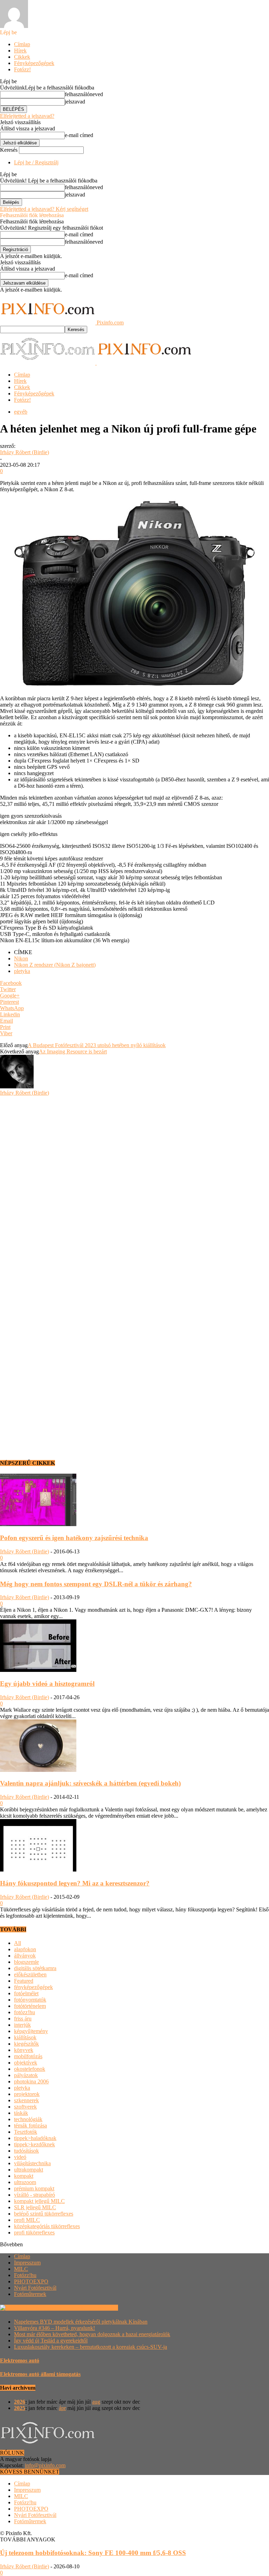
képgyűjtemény (31, 2031)
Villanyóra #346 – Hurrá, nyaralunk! (54, 2328)
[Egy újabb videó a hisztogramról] (38, 1670)
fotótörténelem (30, 2006)
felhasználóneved (84, 94)
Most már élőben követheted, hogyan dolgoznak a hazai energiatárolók (92, 2334)
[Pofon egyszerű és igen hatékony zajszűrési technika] (38, 1524)
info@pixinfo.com (45, 2465)
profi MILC (27, 2220)
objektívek (26, 2063)
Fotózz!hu (25, 2275)
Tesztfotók (26, 2132)
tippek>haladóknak (35, 2138)
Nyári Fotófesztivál (35, 2288)
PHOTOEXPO (31, 2281)
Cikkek (22, 57)
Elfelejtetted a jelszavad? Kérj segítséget (44, 209)
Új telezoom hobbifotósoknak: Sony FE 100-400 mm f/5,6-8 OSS (93, 2553)
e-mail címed (79, 135)
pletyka (22, 971)
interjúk (22, 2025)
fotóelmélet (26, 1993)
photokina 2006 (31, 2081)
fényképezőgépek (33, 1987)
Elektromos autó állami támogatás (40, 2374)
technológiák (28, 2119)
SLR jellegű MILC (35, 2207)
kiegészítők (26, 2044)
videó (20, 2157)
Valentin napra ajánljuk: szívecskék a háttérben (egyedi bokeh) (90, 1783)
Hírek (20, 51)
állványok (25, 1956)
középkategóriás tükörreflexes (47, 2226)
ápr (62, 2408)
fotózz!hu (25, 2012)
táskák (21, 2113)
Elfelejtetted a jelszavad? (27, 116)
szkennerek (26, 2100)
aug (96, 2402)
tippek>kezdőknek (35, 2144)
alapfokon (25, 1949)
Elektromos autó (20, 2360)
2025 (20, 2408)
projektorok (27, 2094)
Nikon (21, 958)
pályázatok (26, 2075)
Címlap (22, 44)
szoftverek (25, 2107)
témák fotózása (30, 2126)
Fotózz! (22, 69)
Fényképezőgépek (34, 63)
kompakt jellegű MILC (39, 2201)
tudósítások (26, 2151)
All (18, 1943)
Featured (24, 1981)
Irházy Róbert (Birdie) (25, 452)
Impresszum (27, 2263)
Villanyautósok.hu (96, 2308)
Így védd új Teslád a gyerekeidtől (51, 2341)
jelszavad (75, 102)
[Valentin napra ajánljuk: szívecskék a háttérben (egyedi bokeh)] (38, 1770)
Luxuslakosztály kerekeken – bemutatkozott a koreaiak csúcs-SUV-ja (91, 2347)
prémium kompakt (34, 2188)
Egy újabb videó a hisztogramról (47, 1684)
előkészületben (30, 1974)
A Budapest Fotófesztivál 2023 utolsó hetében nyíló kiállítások (97, 1045)
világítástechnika (32, 2163)
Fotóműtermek (30, 2294)
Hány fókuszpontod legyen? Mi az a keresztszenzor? (75, 1883)
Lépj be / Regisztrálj (36, 162)
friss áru (23, 2019)
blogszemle (26, 1962)
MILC (21, 2269)
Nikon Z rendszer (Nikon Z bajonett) (55, 965)
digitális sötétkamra (35, 1968)
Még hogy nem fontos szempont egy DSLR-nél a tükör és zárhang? (96, 1584)
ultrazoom (25, 2182)
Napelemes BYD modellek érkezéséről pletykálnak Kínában (81, 2322)
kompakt (24, 2176)
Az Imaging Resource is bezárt (73, 1051)
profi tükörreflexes (34, 2232)
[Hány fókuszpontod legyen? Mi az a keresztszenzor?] (38, 1870)
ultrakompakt (29, 2170)
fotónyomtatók (30, 2000)
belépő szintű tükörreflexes (44, 2214)
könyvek (24, 2050)
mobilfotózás (28, 2056)
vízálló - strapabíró (35, 2195)
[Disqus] (134, 1183)
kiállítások (25, 2037)
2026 (20, 2402)
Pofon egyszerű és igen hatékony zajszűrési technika (74, 1538)
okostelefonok (30, 2069)
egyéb (21, 412)
